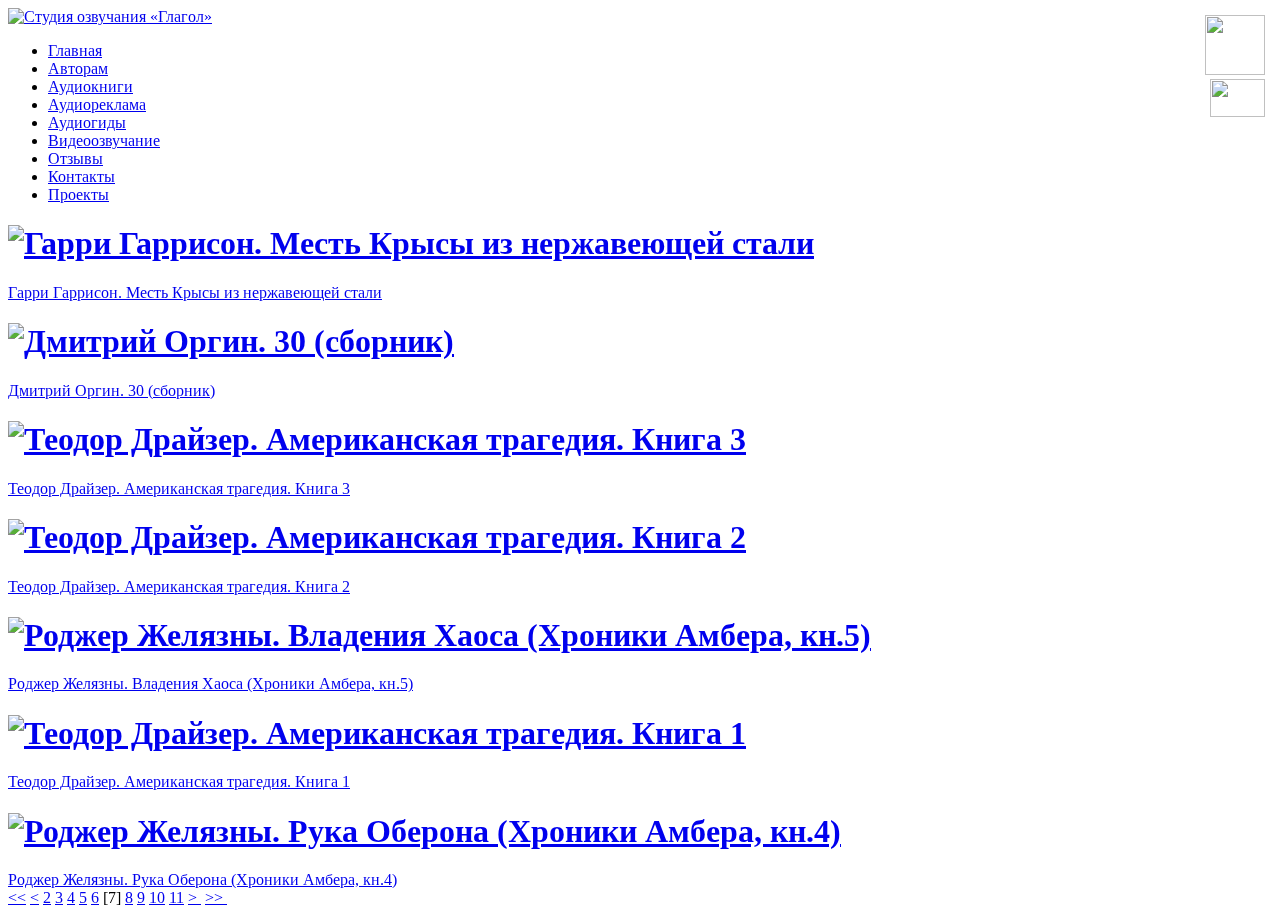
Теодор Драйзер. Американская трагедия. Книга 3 (179, 488)
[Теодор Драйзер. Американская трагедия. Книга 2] (377, 537)
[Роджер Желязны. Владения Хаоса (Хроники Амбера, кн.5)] (439, 635)
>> (216, 897)
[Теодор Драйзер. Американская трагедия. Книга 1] (377, 733)
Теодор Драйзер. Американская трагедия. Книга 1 (179, 781)
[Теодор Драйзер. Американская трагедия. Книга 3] (377, 439)
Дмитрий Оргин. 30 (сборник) (111, 390)
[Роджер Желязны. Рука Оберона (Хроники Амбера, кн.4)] (424, 831)
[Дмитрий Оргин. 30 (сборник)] (231, 341)
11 (176, 897)
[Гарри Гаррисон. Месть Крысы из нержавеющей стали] (411, 243)
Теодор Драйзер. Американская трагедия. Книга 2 (179, 586)
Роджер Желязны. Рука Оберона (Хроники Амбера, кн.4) (202, 879)
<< (17, 897)
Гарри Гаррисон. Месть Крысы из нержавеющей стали (195, 292)
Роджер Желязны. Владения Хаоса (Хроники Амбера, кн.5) (210, 683)
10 (157, 897)
